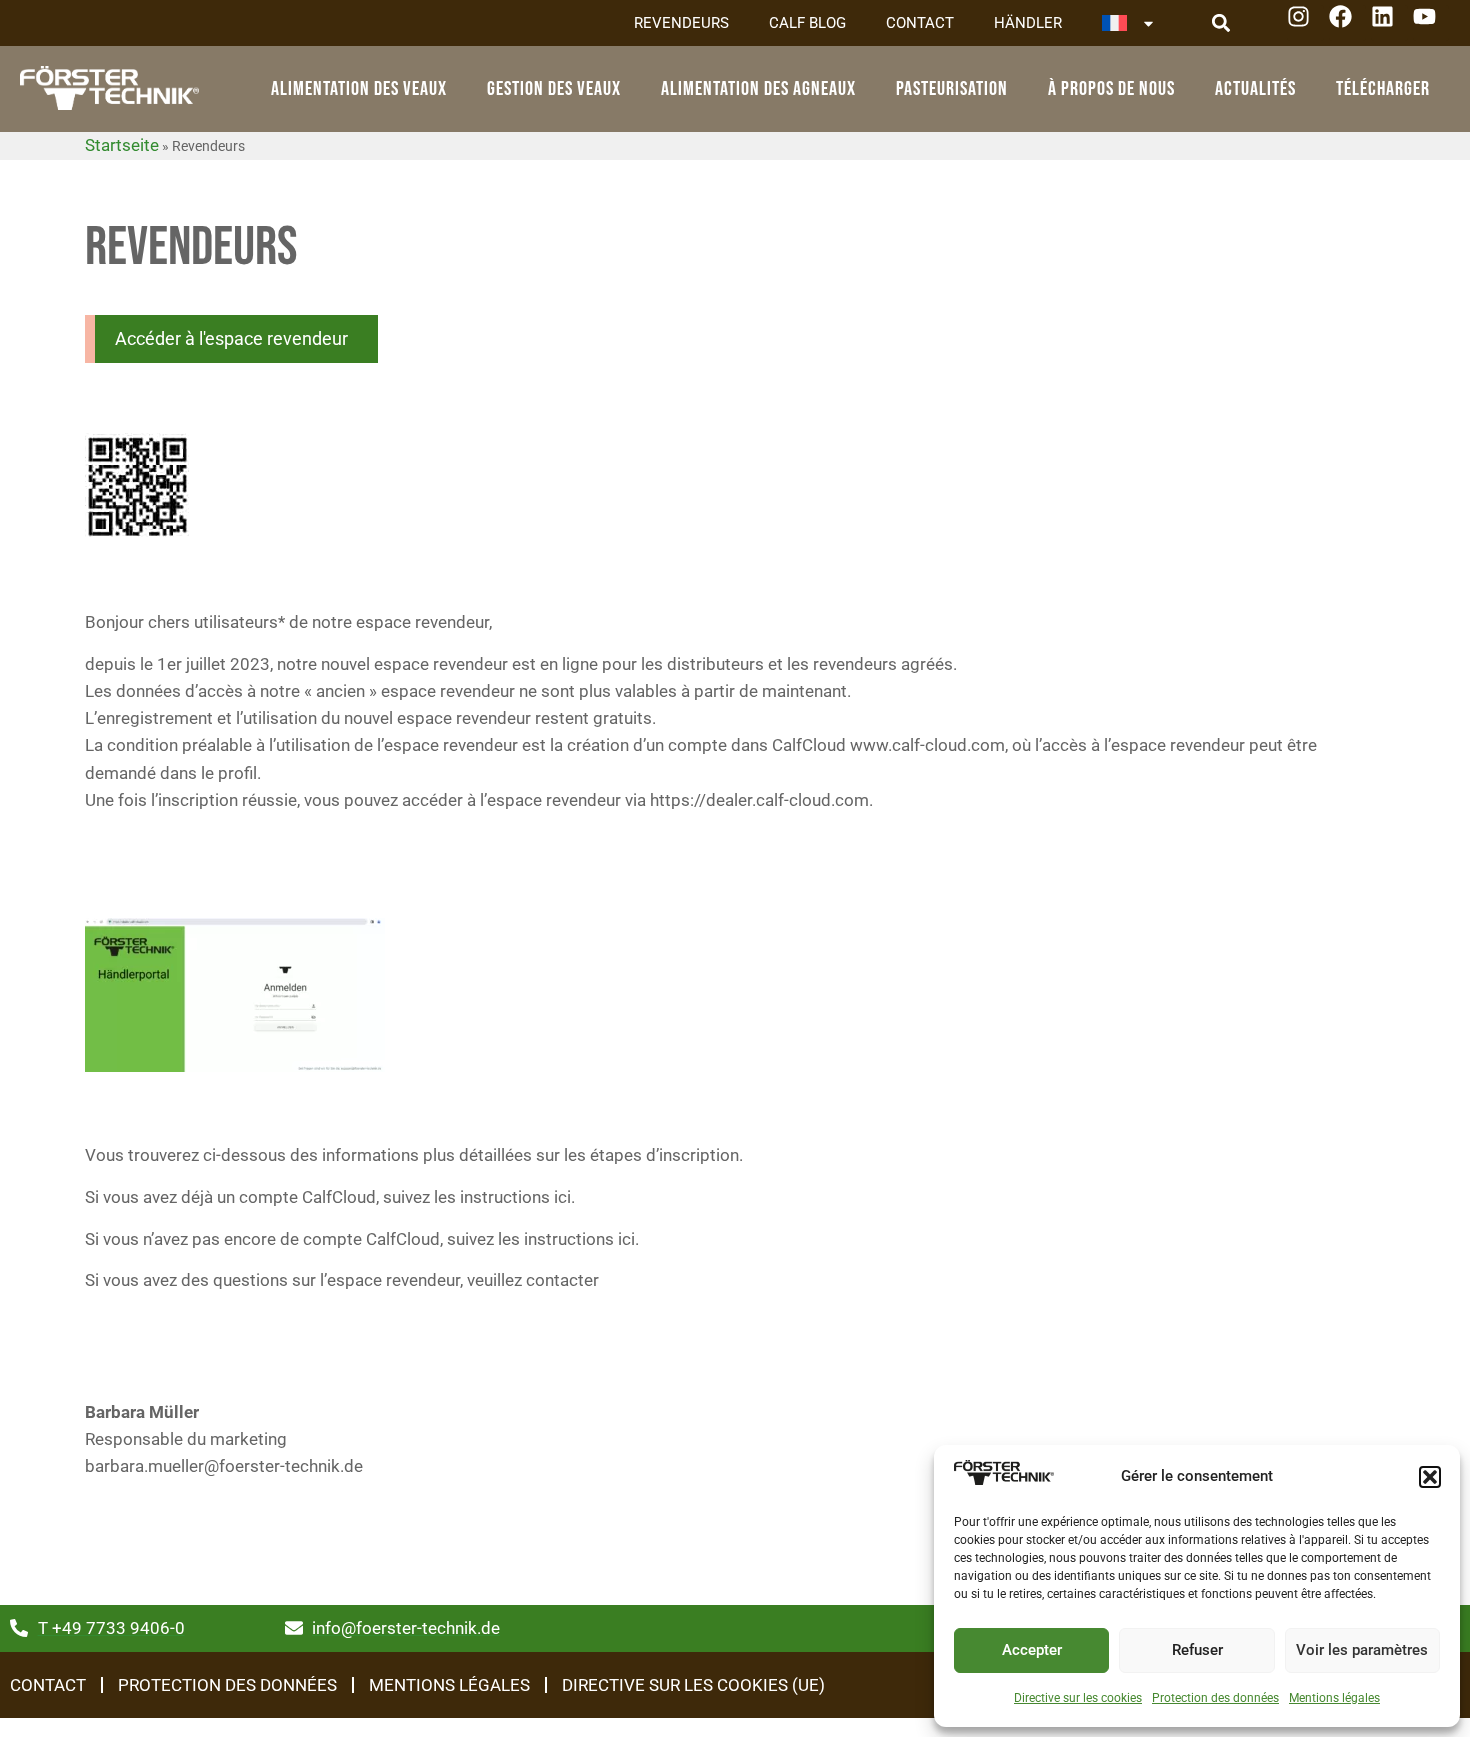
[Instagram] (1305, 23)
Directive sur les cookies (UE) (693, 1685)
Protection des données (1215, 1698)
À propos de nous (1111, 89)
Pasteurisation (952, 89)
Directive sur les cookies (1078, 1698)
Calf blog (807, 23)
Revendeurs (681, 23)
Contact (920, 23)
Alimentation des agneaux (758, 89)
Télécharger (1383, 89)
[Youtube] (1431, 23)
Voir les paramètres (1362, 1650)
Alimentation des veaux (359, 89)
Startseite (122, 145)
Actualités (1255, 89)
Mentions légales (1334, 1698)
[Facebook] (1347, 23)
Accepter (1032, 1650)
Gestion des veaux (554, 89)
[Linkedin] (1389, 23)
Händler (1028, 23)
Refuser (1197, 1650)
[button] (1430, 1477)
